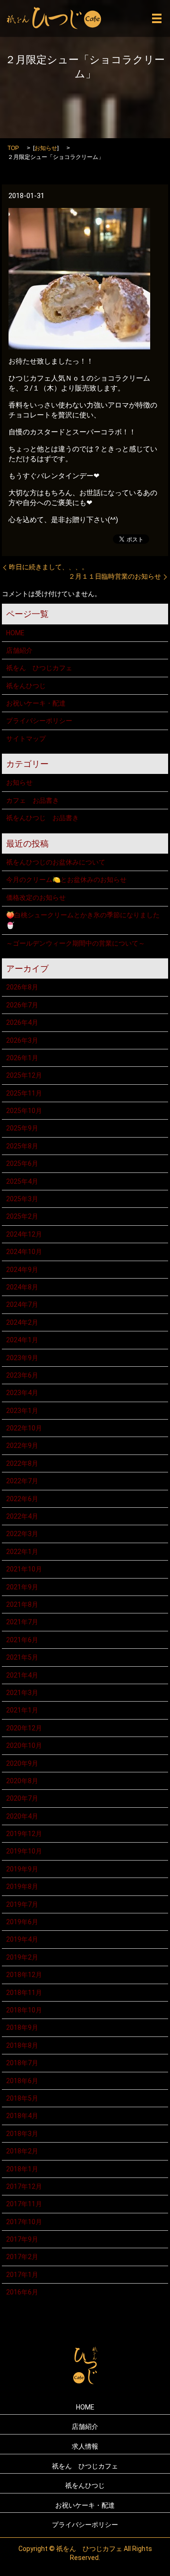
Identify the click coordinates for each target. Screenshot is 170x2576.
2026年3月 (22, 1040)
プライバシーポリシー (39, 721)
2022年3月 (22, 1534)
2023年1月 (22, 1411)
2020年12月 (24, 1728)
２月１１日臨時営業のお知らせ (115, 576)
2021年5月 (22, 1657)
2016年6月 (22, 2292)
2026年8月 (22, 987)
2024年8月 (22, 1287)
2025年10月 (24, 1111)
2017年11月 (24, 2204)
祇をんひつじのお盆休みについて (56, 862)
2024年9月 (22, 1270)
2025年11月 (24, 1093)
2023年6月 (22, 1375)
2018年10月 (24, 2010)
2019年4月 (22, 1939)
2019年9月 (22, 1869)
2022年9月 (22, 1446)
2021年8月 (22, 1604)
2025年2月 (22, 1216)
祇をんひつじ (26, 686)
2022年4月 (22, 1516)
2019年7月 (22, 1904)
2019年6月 (22, 1922)
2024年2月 (22, 1322)
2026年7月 (22, 1005)
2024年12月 (24, 1234)
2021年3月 (22, 1693)
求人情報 (85, 2446)
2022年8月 (22, 1463)
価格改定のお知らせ (36, 897)
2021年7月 (22, 1622)
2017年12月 (24, 2186)
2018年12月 (24, 1975)
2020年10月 (24, 1745)
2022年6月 (22, 1499)
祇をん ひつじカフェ (39, 668)
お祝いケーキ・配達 (36, 703)
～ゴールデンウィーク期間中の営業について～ (76, 943)
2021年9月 (22, 1587)
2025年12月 (24, 1075)
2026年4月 (22, 1022)
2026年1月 (22, 1058)
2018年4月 (22, 2116)
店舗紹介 (19, 650)
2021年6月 (22, 1640)
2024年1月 (22, 1340)
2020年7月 (22, 1798)
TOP (13, 148)
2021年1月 (22, 1710)
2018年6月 (22, 2081)
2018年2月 (22, 2151)
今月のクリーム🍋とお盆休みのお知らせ (66, 880)
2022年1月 (22, 1552)
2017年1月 (22, 2275)
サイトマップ (26, 739)
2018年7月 (22, 2063)
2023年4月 (22, 1393)
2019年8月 (22, 1886)
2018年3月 (22, 2134)
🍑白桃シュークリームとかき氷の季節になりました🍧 (83, 920)
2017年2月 (22, 2257)
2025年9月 (22, 1128)
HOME (15, 633)
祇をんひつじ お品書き (42, 818)
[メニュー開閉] (157, 18)
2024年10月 (24, 1252)
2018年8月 (22, 2045)
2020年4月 (22, 1816)
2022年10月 (24, 1428)
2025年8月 (22, 1146)
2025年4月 (22, 1181)
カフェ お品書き (33, 800)
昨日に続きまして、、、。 (49, 567)
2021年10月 (24, 1569)
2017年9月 (22, 2239)
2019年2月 (22, 1957)
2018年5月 (22, 2098)
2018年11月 (24, 1993)
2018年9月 (22, 2028)
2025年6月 (22, 1163)
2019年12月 (24, 1834)
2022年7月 (22, 1481)
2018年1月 (22, 2169)
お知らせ (46, 148)
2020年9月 (22, 1763)
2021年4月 (22, 1675)
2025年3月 (22, 1199)
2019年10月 (24, 1851)
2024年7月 (22, 1305)
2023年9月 (22, 1358)
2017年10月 (24, 2222)
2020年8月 (22, 1781)
